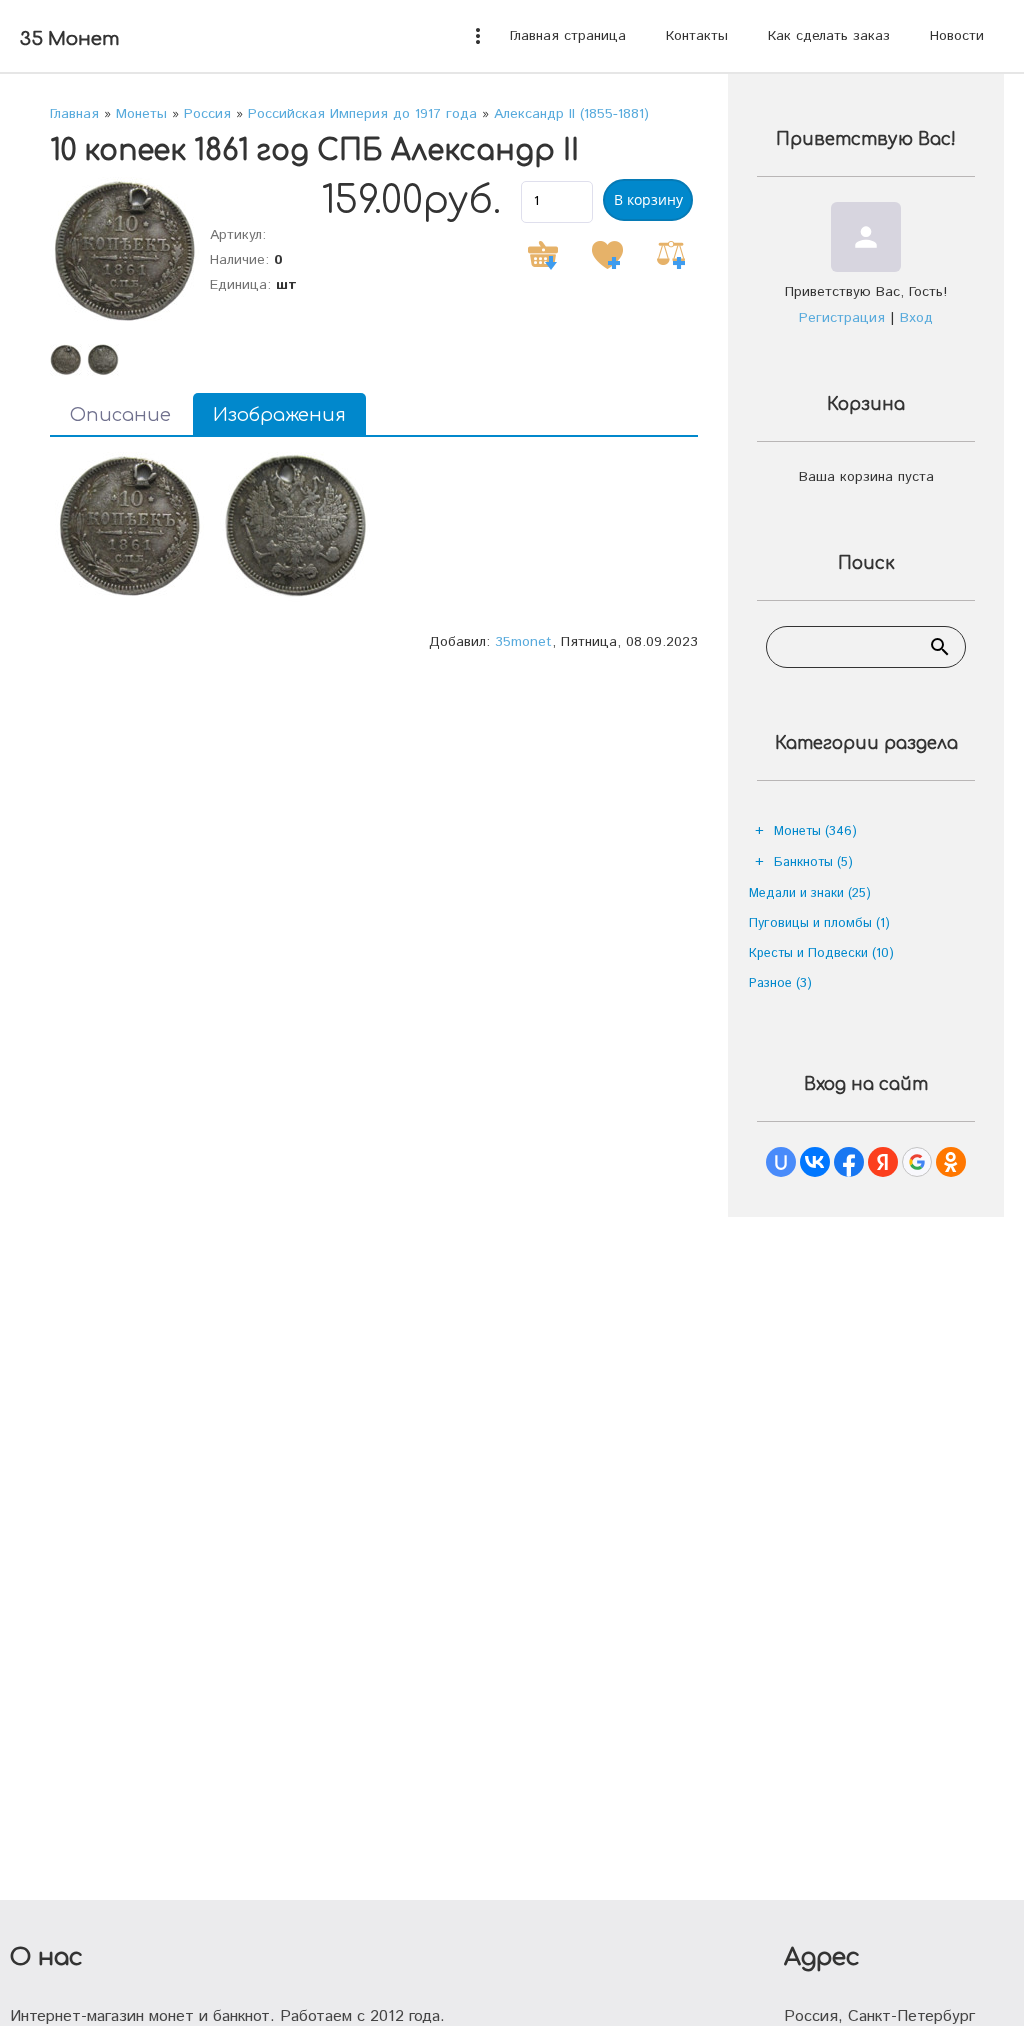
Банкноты (813, 862)
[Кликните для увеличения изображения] (125, 252)
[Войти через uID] (781, 1162)
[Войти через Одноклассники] (951, 1162)
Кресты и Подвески (821, 953)
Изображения (279, 415)
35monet (523, 642)
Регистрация (842, 318)
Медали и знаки (810, 893)
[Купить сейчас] (543, 255)
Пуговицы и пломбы (819, 923)
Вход (916, 318)
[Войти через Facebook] (849, 1162)
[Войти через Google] (917, 1162)
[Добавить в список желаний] (607, 255)
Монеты (815, 831)
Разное (780, 983)
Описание (120, 415)
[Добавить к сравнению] (671, 255)
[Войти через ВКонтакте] (815, 1162)
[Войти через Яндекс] (883, 1162)
